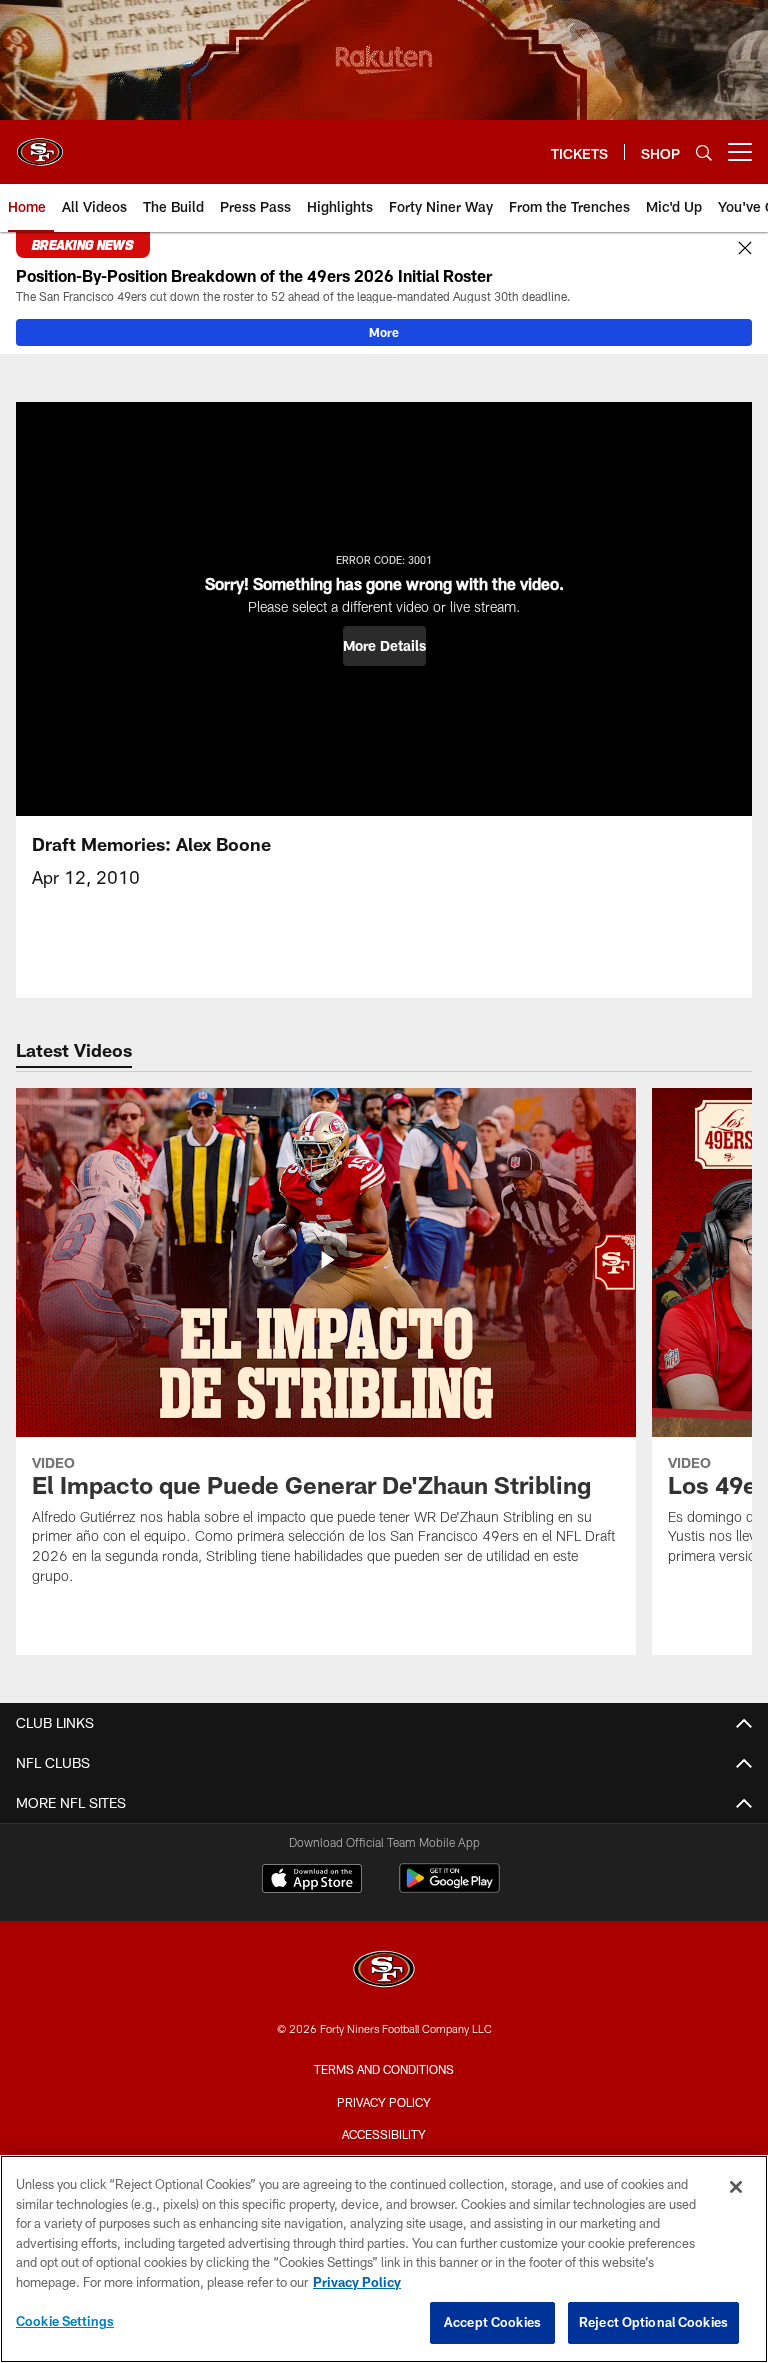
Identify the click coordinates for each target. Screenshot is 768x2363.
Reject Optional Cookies (653, 2322)
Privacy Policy (384, 2102)
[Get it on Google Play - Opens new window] (449, 1888)
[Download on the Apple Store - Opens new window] (312, 1881)
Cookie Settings (65, 2321)
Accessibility (384, 2134)
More (384, 332)
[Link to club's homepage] (40, 144)
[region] (384, 2259)
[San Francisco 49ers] (384, 1971)
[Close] (745, 249)
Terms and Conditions (384, 2069)
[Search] (704, 152)
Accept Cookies (492, 2322)
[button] (384, 646)
